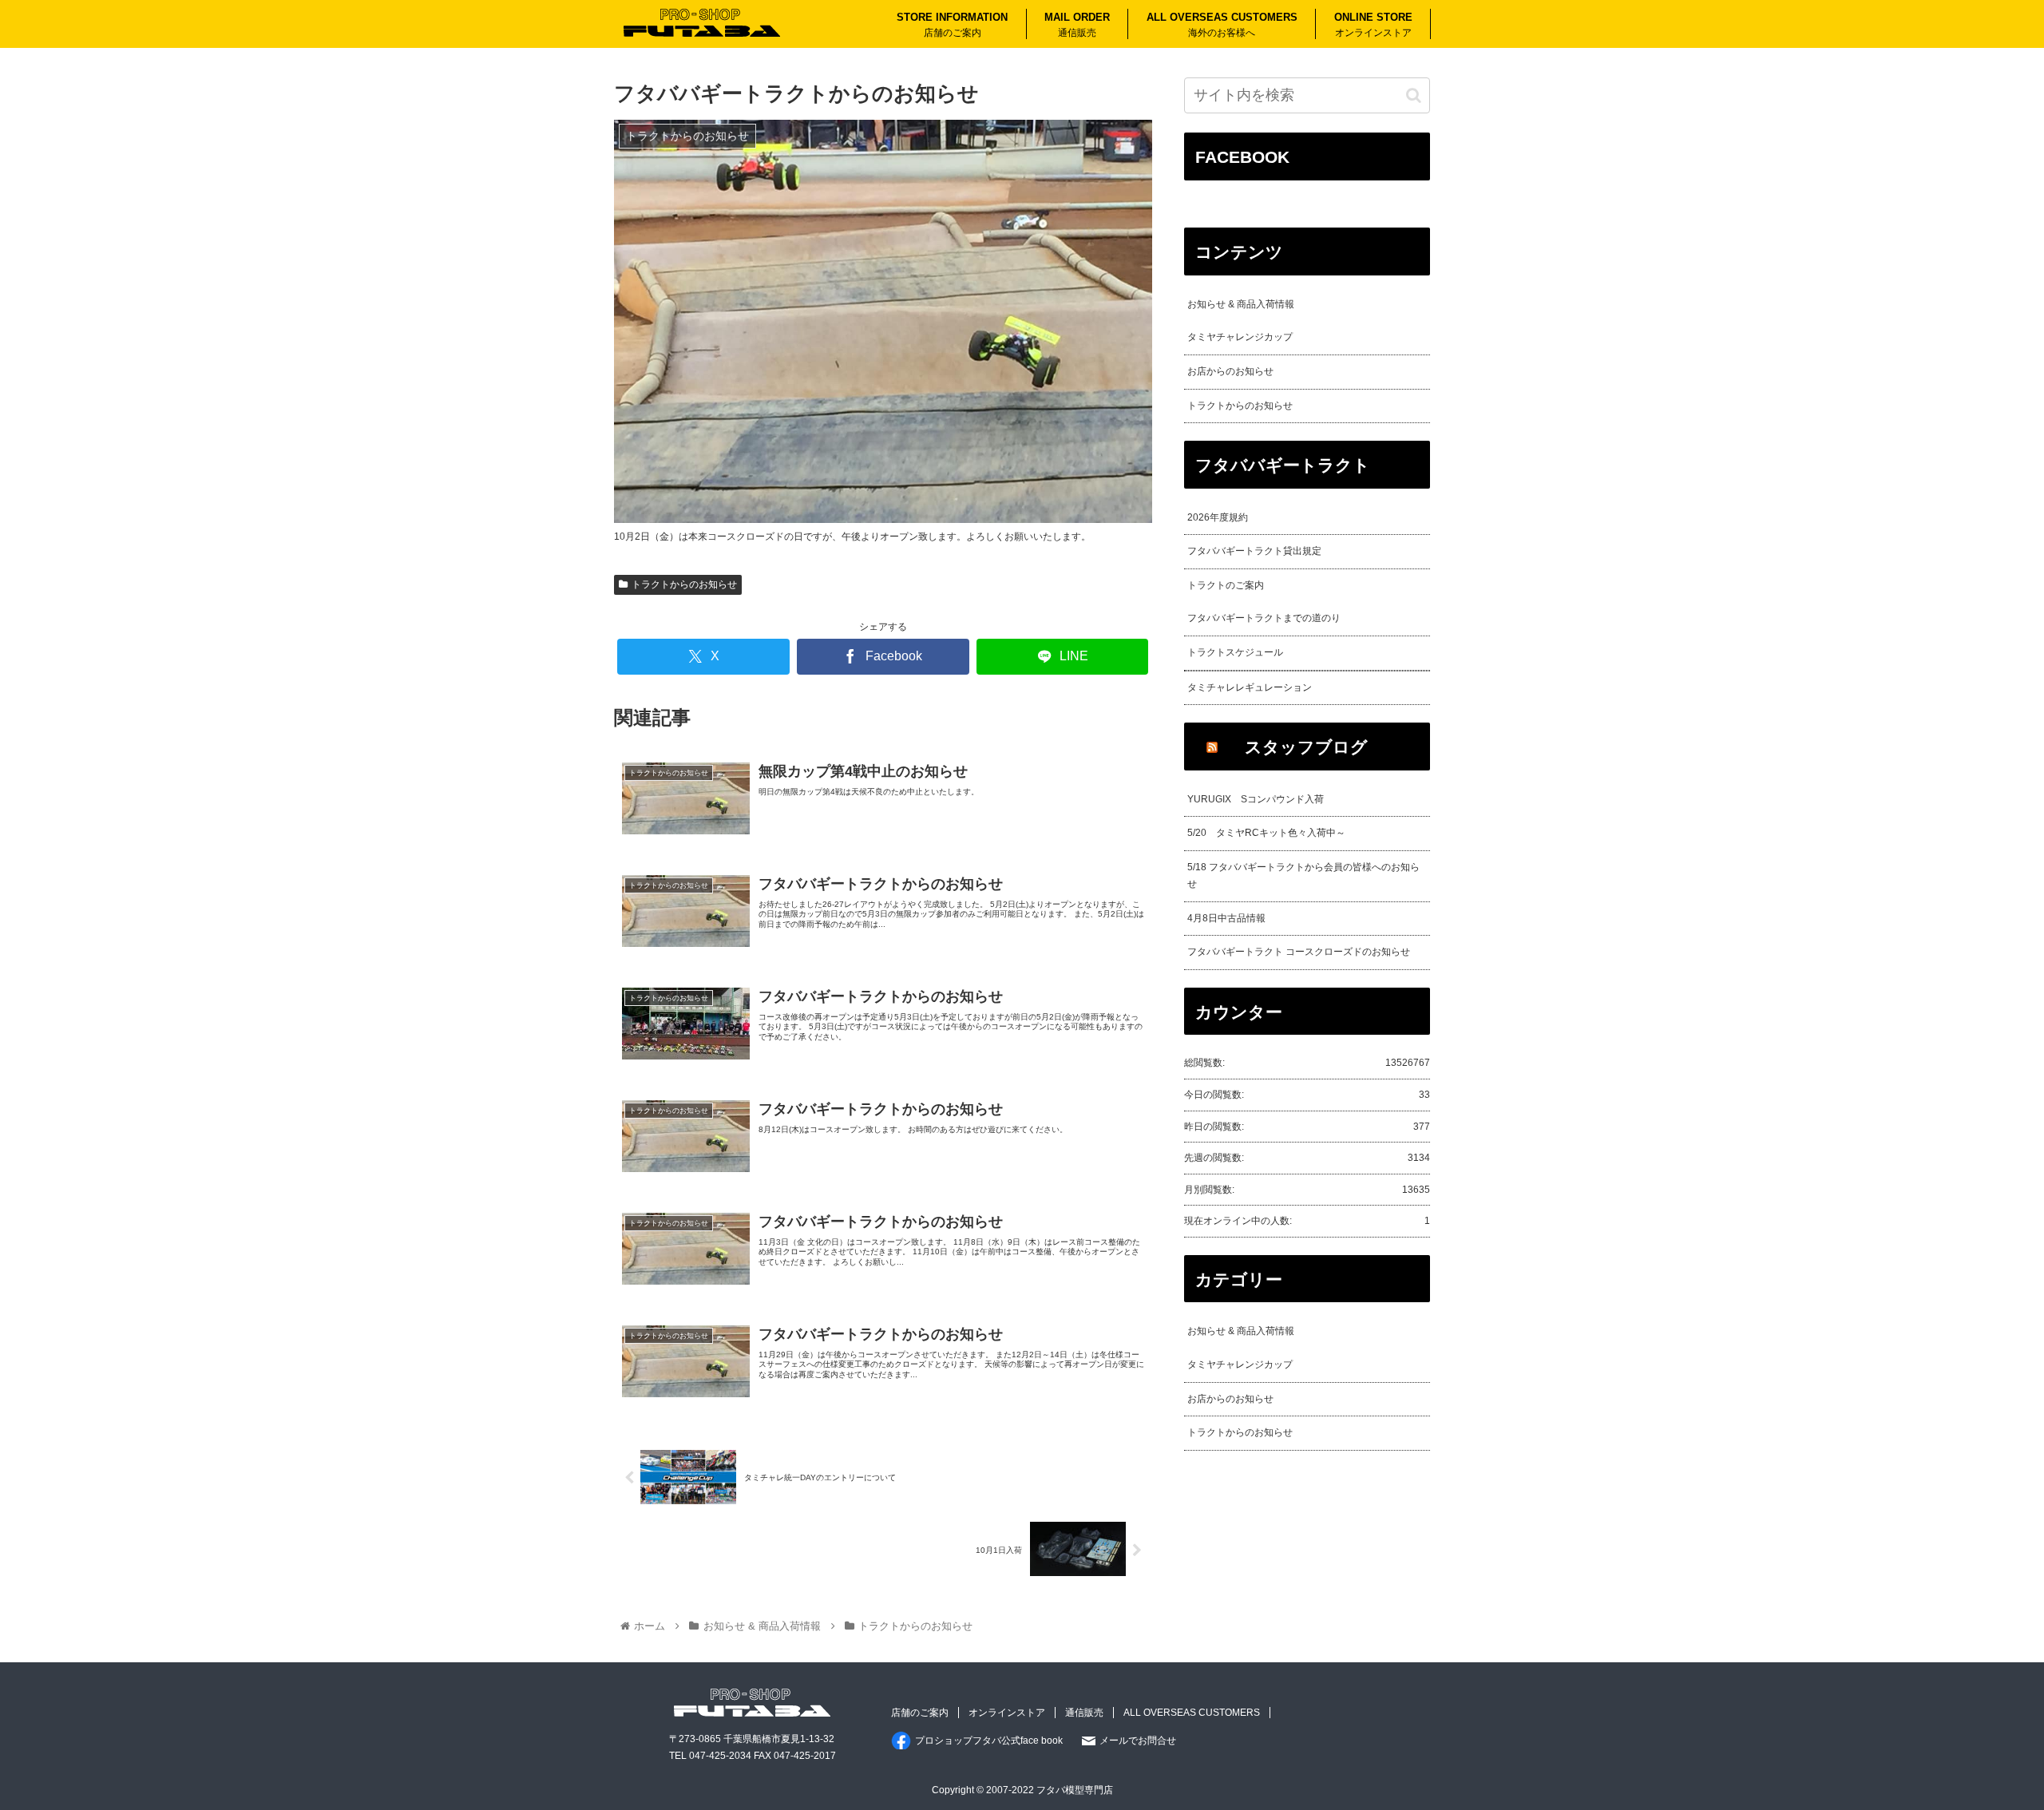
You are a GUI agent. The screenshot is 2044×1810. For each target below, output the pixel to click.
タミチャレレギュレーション (1250, 687)
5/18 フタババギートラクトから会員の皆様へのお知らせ (1303, 876)
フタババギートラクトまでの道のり (1264, 618)
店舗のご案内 (920, 1713)
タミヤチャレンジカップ (1240, 337)
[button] (1414, 95)
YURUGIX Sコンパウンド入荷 (1256, 799)
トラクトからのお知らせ (684, 584)
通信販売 (1084, 1713)
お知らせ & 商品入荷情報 (1241, 304)
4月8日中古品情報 (1226, 918)
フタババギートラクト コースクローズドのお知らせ (1299, 952)
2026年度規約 (1218, 517)
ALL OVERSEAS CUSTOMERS (1192, 1713)
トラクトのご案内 (1226, 585)
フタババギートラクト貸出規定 (1254, 551)
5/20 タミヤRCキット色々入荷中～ (1266, 833)
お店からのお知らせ (1230, 371)
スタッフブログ (1306, 747)
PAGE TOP (1984, 1742)
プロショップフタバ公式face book (989, 1741)
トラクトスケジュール (1235, 652)
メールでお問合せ (1138, 1741)
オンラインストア (1007, 1713)
